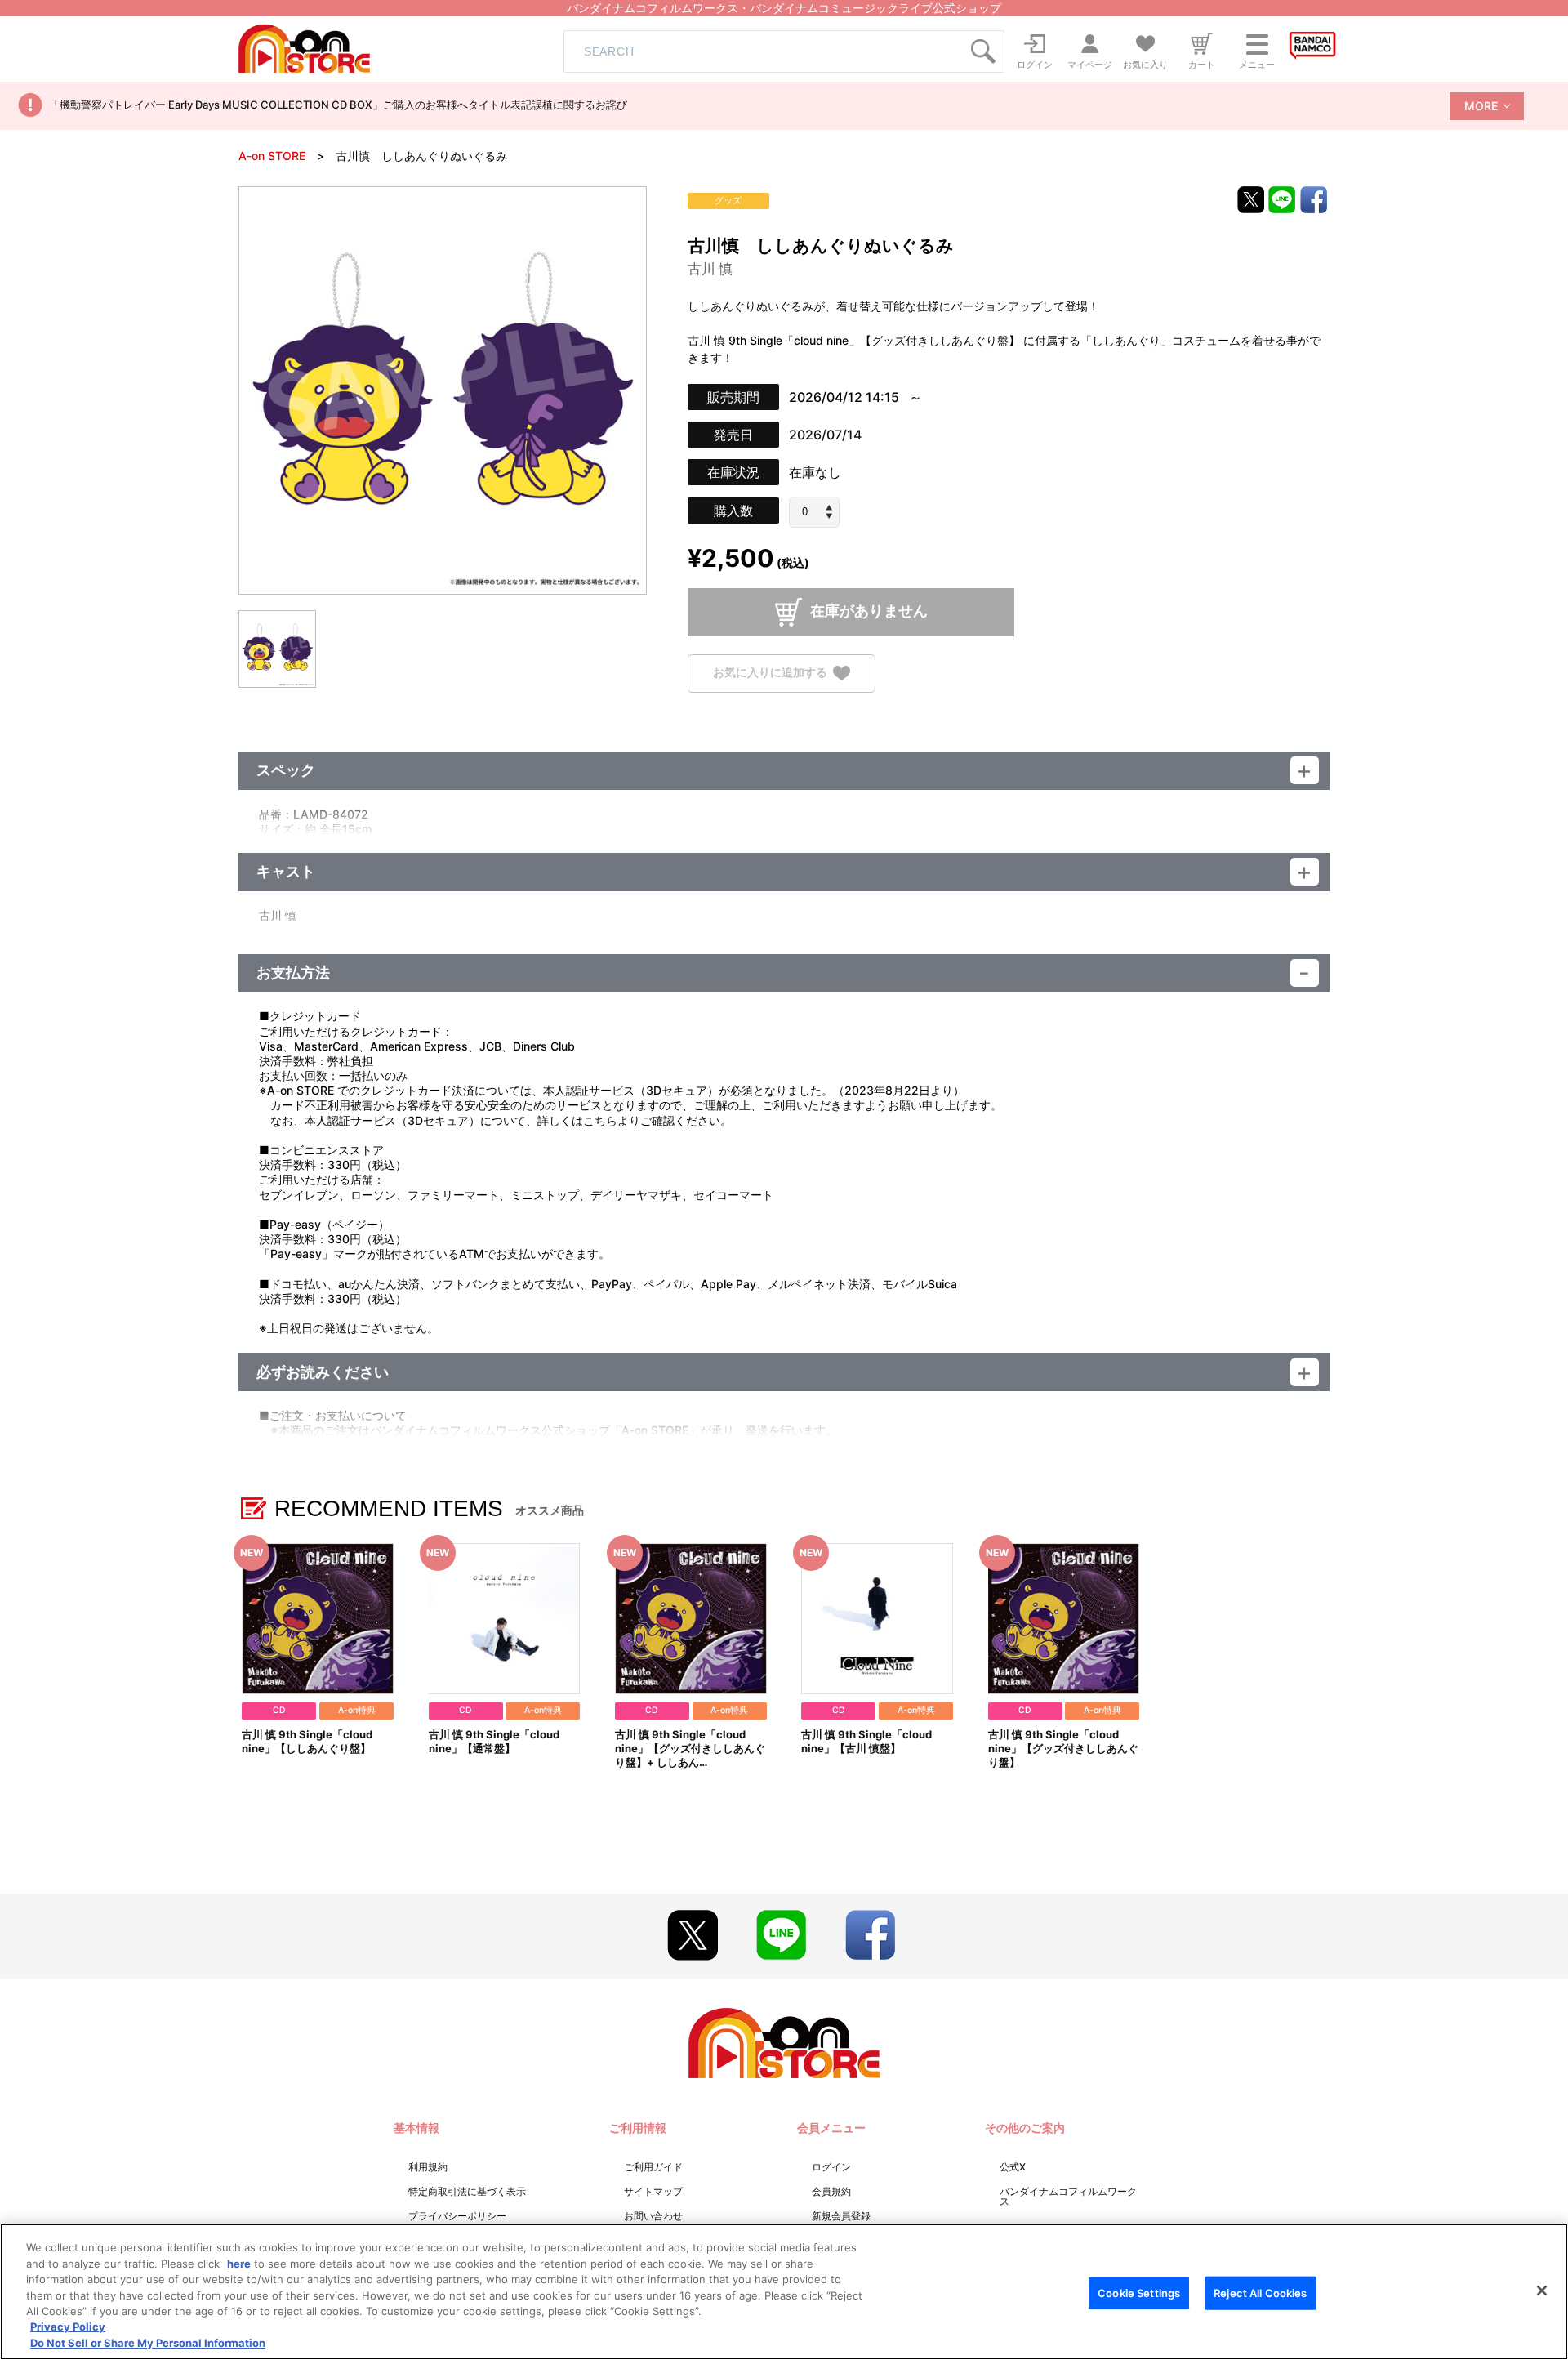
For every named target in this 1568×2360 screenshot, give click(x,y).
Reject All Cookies (1260, 2292)
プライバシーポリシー (457, 2216)
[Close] (1542, 2291)
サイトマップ (653, 2191)
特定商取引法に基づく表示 (467, 2191)
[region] (784, 2292)
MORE (1481, 106)
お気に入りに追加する (770, 672)
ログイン (831, 2167)
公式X (1013, 2167)
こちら (600, 1120)
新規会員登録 (841, 2216)
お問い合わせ (653, 2216)
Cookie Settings (1139, 2292)
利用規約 (428, 2167)
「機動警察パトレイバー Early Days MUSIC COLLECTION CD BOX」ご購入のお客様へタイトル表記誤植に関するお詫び (338, 105)
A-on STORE (272, 156)
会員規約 (831, 2191)
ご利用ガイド (653, 2167)
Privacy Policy (68, 2327)
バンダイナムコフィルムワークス (1068, 2196)
